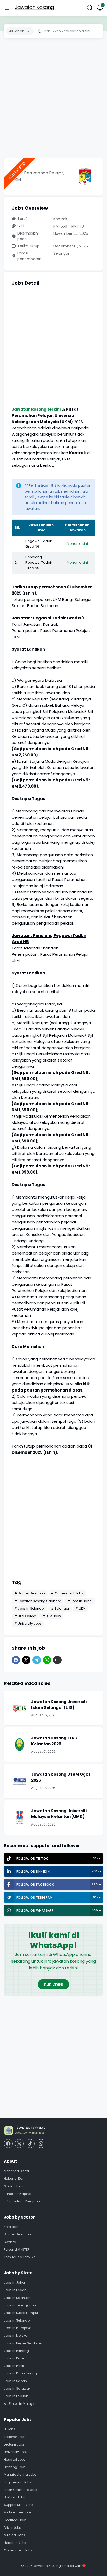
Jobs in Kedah (15, 2290)
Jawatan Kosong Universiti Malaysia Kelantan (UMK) (59, 1814)
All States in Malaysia (21, 2404)
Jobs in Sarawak (17, 2389)
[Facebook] (16, 1660)
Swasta (10, 2242)
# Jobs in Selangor (29, 1609)
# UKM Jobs (51, 1616)
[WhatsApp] (47, 1660)
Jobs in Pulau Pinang (20, 2373)
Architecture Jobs (18, 2512)
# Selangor (60, 1609)
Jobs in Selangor (17, 2320)
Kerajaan (11, 2227)
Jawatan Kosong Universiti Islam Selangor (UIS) (59, 1705)
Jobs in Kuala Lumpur (21, 2313)
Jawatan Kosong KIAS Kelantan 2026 (54, 1741)
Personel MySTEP (16, 2250)
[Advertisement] (53, 100)
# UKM (80, 1609)
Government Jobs (18, 2550)
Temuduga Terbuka (20, 2257)
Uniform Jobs (14, 2497)
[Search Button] (90, 8)
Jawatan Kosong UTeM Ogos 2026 (61, 1777)
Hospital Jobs (15, 2459)
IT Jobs (9, 2429)
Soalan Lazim (15, 2186)
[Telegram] (37, 1660)
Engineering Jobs (18, 2482)
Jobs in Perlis (14, 2366)
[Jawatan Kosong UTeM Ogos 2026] (19, 1781)
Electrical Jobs (15, 2520)
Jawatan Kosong (47, 2566)
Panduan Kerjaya (18, 2194)
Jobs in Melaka (16, 2335)
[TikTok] (30, 2144)
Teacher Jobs (15, 2437)
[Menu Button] (7, 8)
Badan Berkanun (17, 2234)
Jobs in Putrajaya (18, 2328)
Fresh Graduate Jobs (21, 2490)
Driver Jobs (12, 2528)
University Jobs (16, 2452)
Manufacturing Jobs (20, 2474)
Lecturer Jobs (14, 2444)
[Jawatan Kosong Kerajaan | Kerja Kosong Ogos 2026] (34, 8)
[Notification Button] (100, 8)
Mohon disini (77, 544)
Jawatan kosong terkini (36, 409)
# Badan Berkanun (30, 1593)
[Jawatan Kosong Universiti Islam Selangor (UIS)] (19, 1708)
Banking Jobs (15, 2467)
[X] (26, 1660)
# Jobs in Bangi (80, 1601)
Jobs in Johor (15, 2282)
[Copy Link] (57, 1660)
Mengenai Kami (16, 2171)
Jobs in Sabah (15, 2381)
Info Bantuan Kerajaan (22, 2201)
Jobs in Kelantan (17, 2298)
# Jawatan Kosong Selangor (38, 1601)
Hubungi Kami (15, 2178)
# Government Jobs (67, 1593)
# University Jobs (28, 1624)
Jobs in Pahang (16, 2351)
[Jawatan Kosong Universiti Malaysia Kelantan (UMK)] (19, 1817)
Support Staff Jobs (19, 2505)
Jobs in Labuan (16, 2396)
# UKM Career (25, 1616)
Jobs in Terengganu (20, 2305)
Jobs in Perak (14, 2358)
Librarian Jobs (15, 2543)
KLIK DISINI (53, 1984)
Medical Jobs (15, 2535)
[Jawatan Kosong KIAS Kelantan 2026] (19, 1745)
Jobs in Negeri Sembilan (23, 2343)
